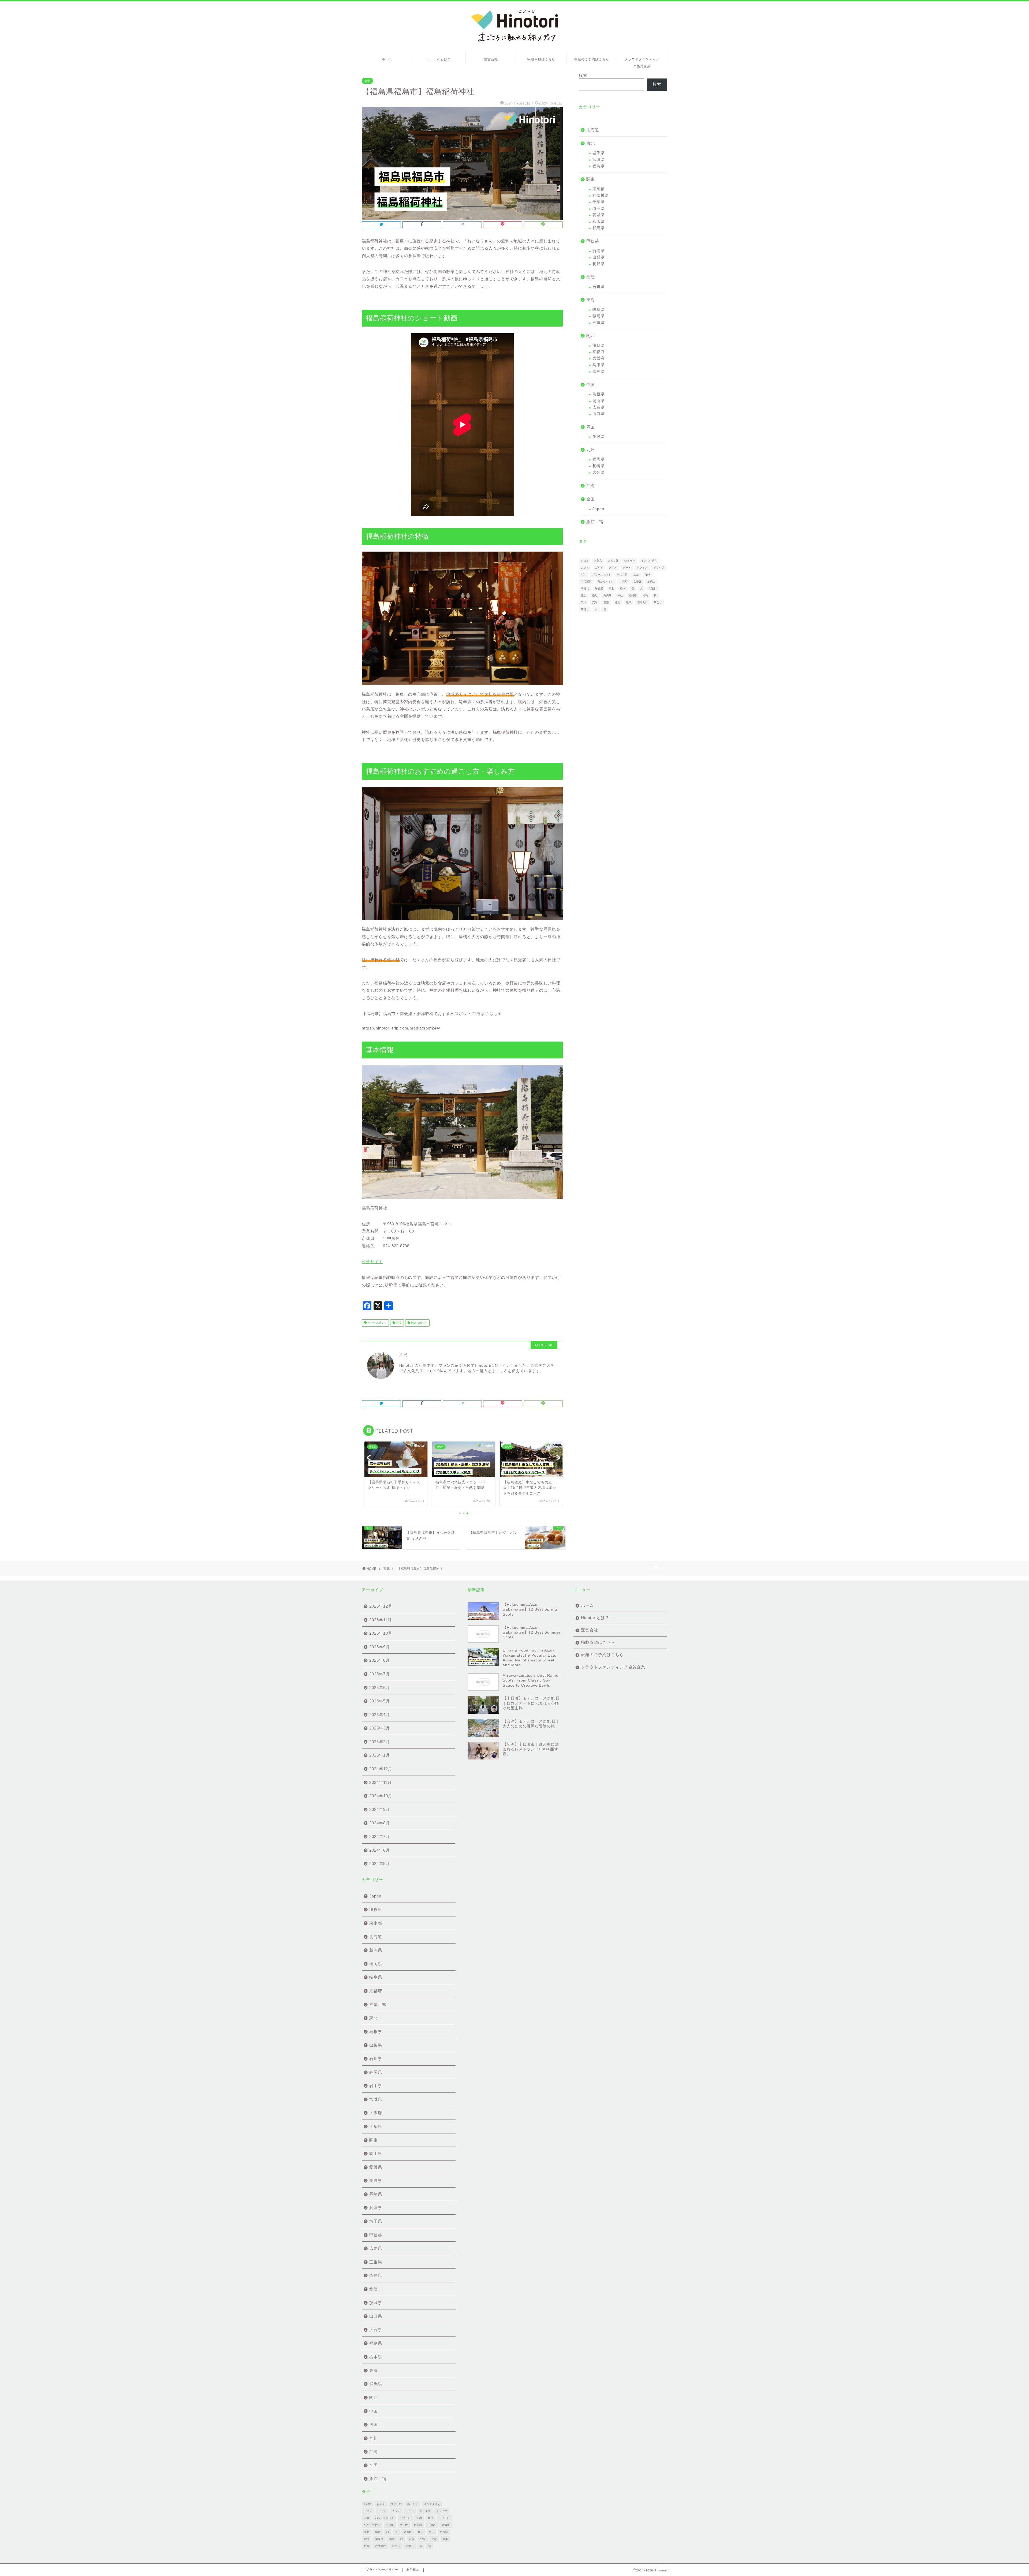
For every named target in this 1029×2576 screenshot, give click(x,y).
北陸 (591, 277)
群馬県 (599, 228)
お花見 (598, 561)
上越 (636, 574)
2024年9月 (380, 1809)
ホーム (387, 59)
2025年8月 (380, 1660)
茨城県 (599, 215)
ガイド (599, 568)
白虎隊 (607, 595)
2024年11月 (381, 1782)
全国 (591, 499)
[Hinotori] (515, 44)
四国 (591, 427)
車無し (585, 609)
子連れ (585, 588)
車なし (658, 602)
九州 (591, 450)
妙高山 (651, 581)
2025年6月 (380, 1688)
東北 (367, 81)
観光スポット (419, 1323)
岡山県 (599, 401)
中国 (591, 385)
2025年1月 (380, 1755)
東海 (591, 300)
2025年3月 (380, 1728)
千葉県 (599, 202)
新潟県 (599, 251)
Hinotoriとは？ (439, 59)
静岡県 (599, 316)
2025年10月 (381, 1633)
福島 (645, 595)
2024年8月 (380, 1823)
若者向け (643, 602)
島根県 (599, 394)
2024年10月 (381, 1796)
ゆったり (630, 561)
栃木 (623, 588)
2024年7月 (380, 1836)
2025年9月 (380, 1647)
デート (627, 568)
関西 (591, 336)
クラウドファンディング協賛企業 (642, 61)
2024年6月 (380, 1850)
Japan (598, 509)
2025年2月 (380, 1742)
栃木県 (599, 222)
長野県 (599, 264)
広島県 (599, 407)
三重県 (599, 323)
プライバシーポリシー (382, 2570)
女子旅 (637, 581)
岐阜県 (599, 310)
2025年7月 (380, 1674)
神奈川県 (601, 195)
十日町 (624, 581)
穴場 (398, 1323)
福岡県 (599, 459)
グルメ (613, 568)
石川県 (599, 287)
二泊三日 (586, 581)
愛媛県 (599, 437)
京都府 (599, 352)
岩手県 (599, 153)
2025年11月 (381, 1620)
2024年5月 (380, 1864)
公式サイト (372, 1262)
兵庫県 (599, 365)
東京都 (599, 189)
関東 (591, 179)
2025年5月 (380, 1701)
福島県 (599, 166)
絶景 (629, 602)
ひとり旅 (613, 561)
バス (584, 574)
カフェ (585, 568)
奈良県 (599, 371)
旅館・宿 (595, 522)
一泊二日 (622, 574)
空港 (606, 602)
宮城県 (599, 160)
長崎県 (599, 466)
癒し (584, 595)
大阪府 (599, 358)
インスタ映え (649, 561)
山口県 (599, 414)
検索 (583, 75)
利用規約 (413, 2570)
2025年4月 (380, 1715)
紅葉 (617, 602)
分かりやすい (606, 581)
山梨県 (599, 257)
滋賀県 (599, 345)
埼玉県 (599, 209)
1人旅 (584, 561)
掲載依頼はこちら (541, 59)
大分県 (599, 472)
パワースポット (377, 1323)
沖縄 (591, 486)
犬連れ (653, 588)
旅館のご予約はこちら (592, 59)
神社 (620, 595)
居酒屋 (599, 588)
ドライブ (642, 568)
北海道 (593, 130)
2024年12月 (381, 1769)
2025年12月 (381, 1606)
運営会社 (491, 59)
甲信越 (593, 241)
